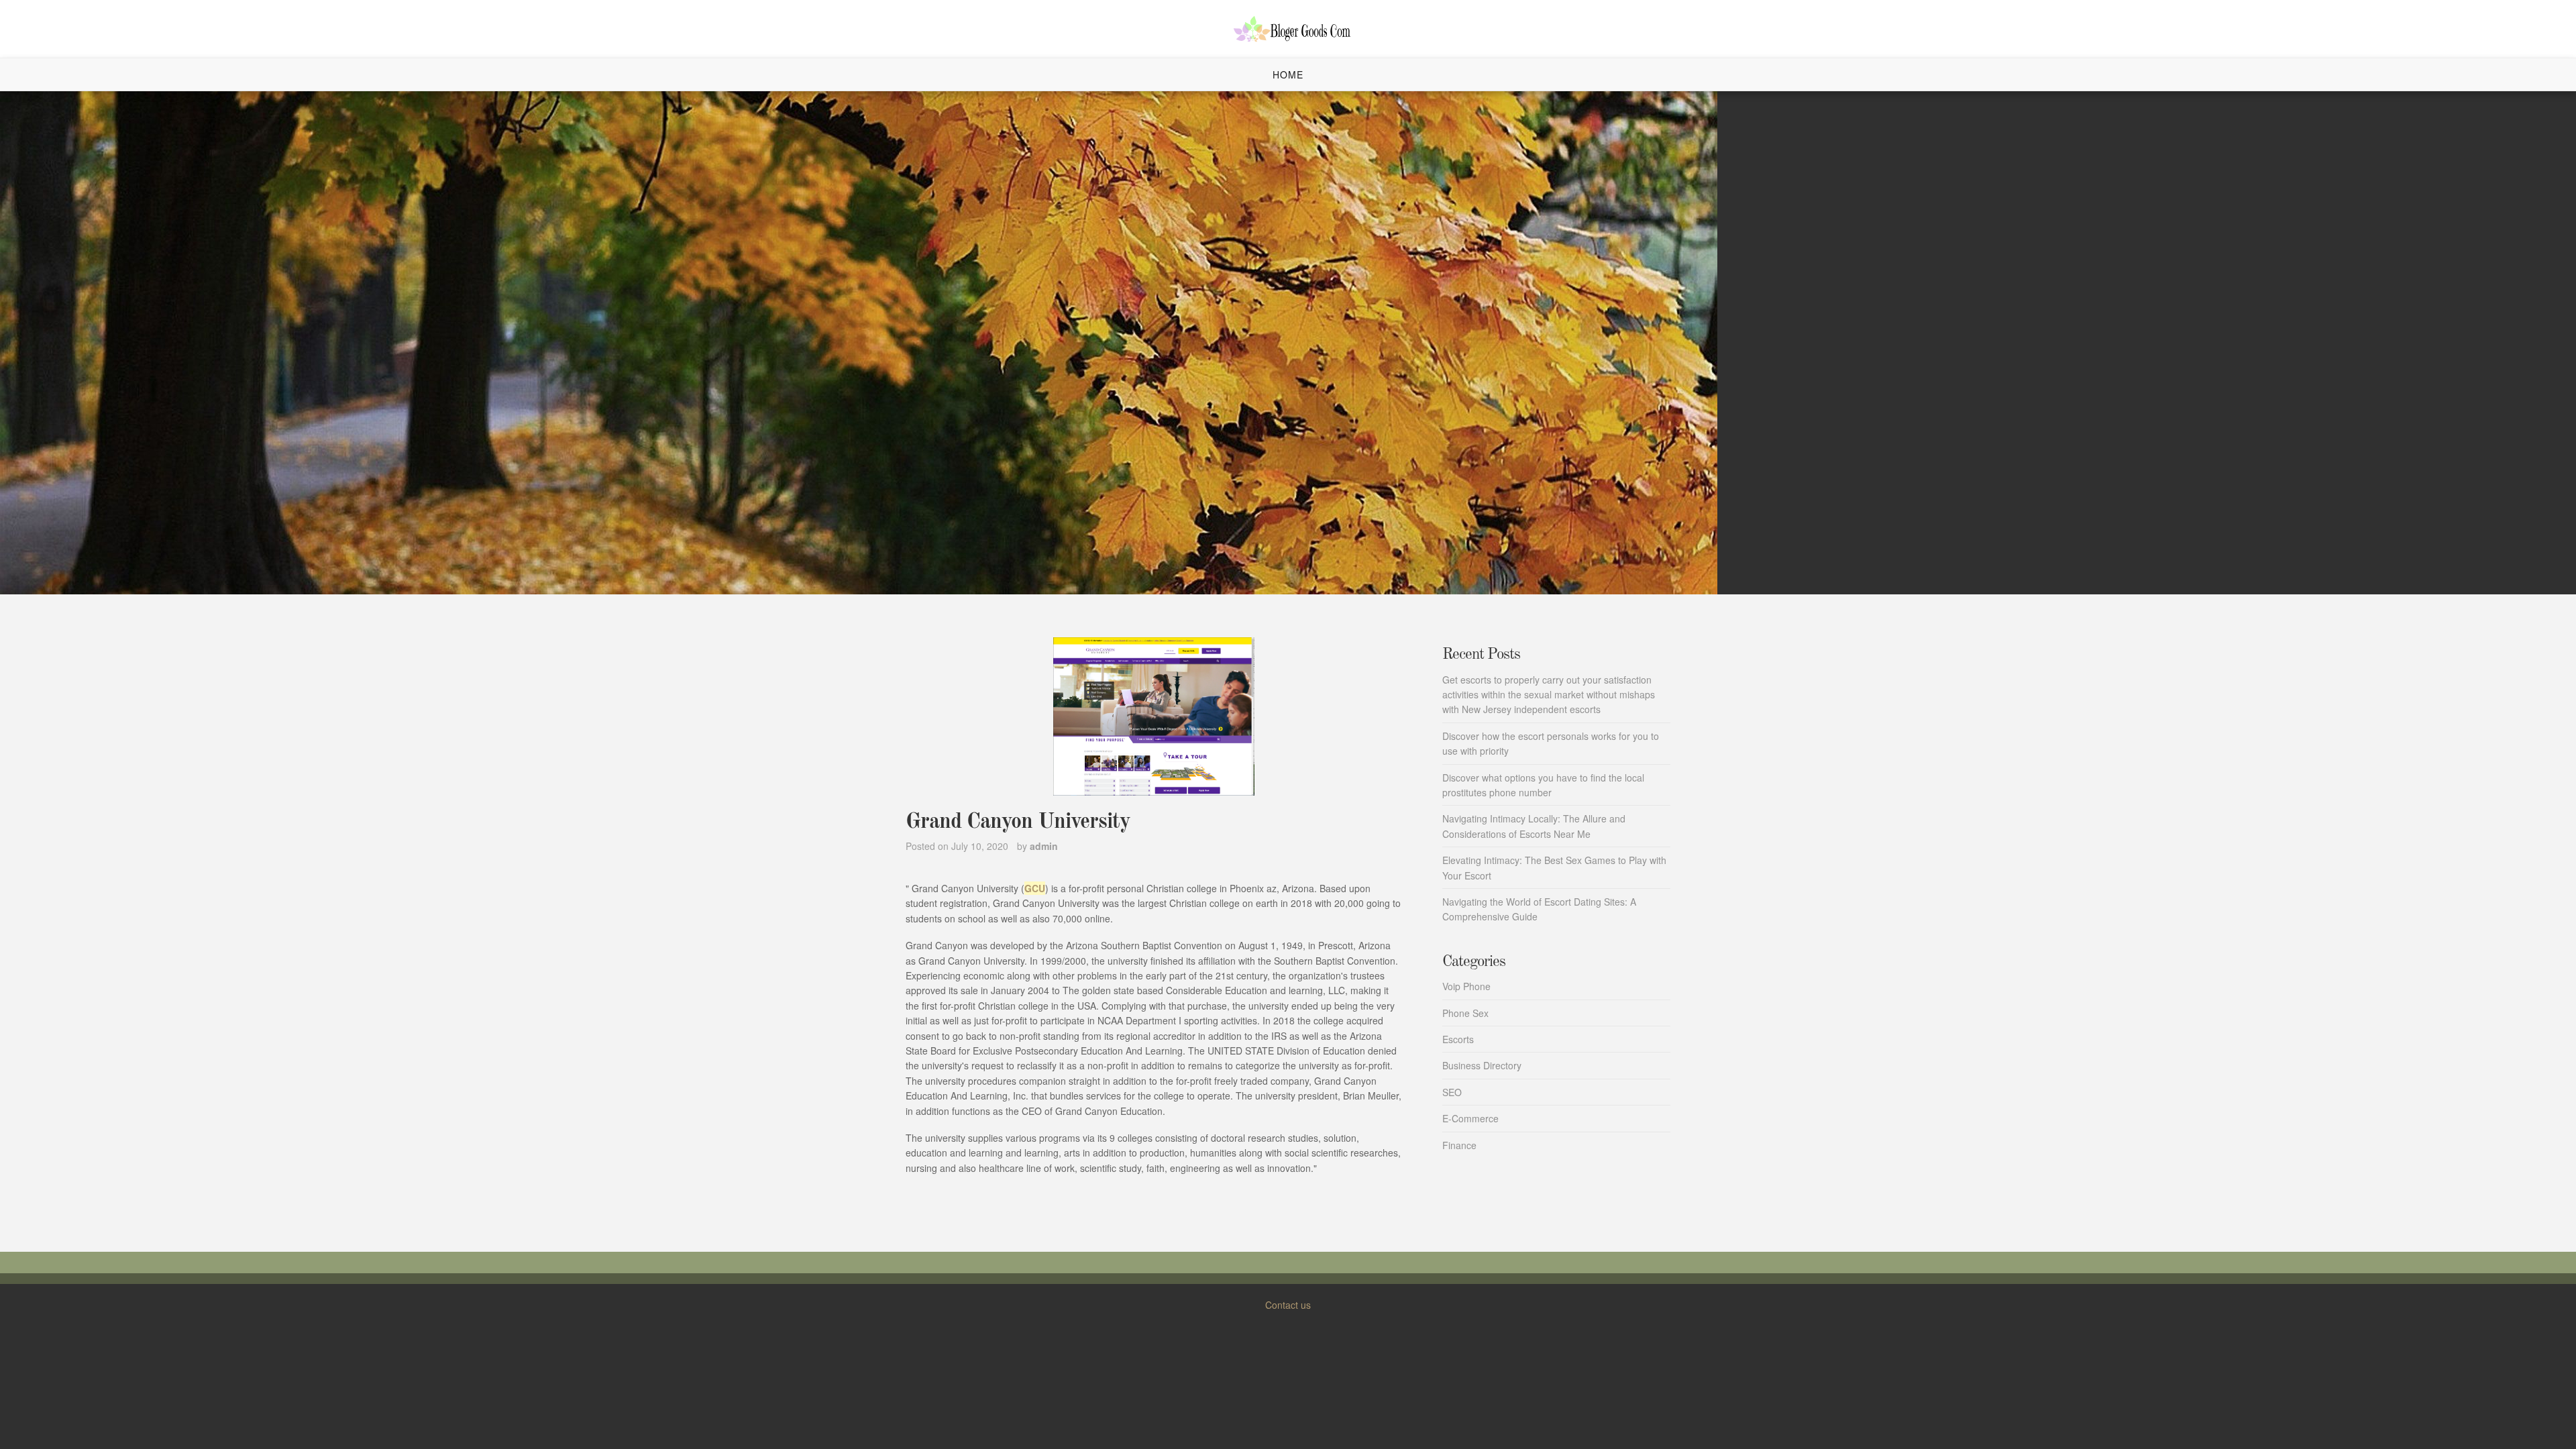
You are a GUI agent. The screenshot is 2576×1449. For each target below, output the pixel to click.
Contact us (1288, 1305)
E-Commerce (1470, 1118)
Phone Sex (1465, 1013)
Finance (1459, 1145)
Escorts (1458, 1039)
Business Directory (1482, 1065)
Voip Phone (1466, 986)
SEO (1452, 1092)
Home (1288, 74)
